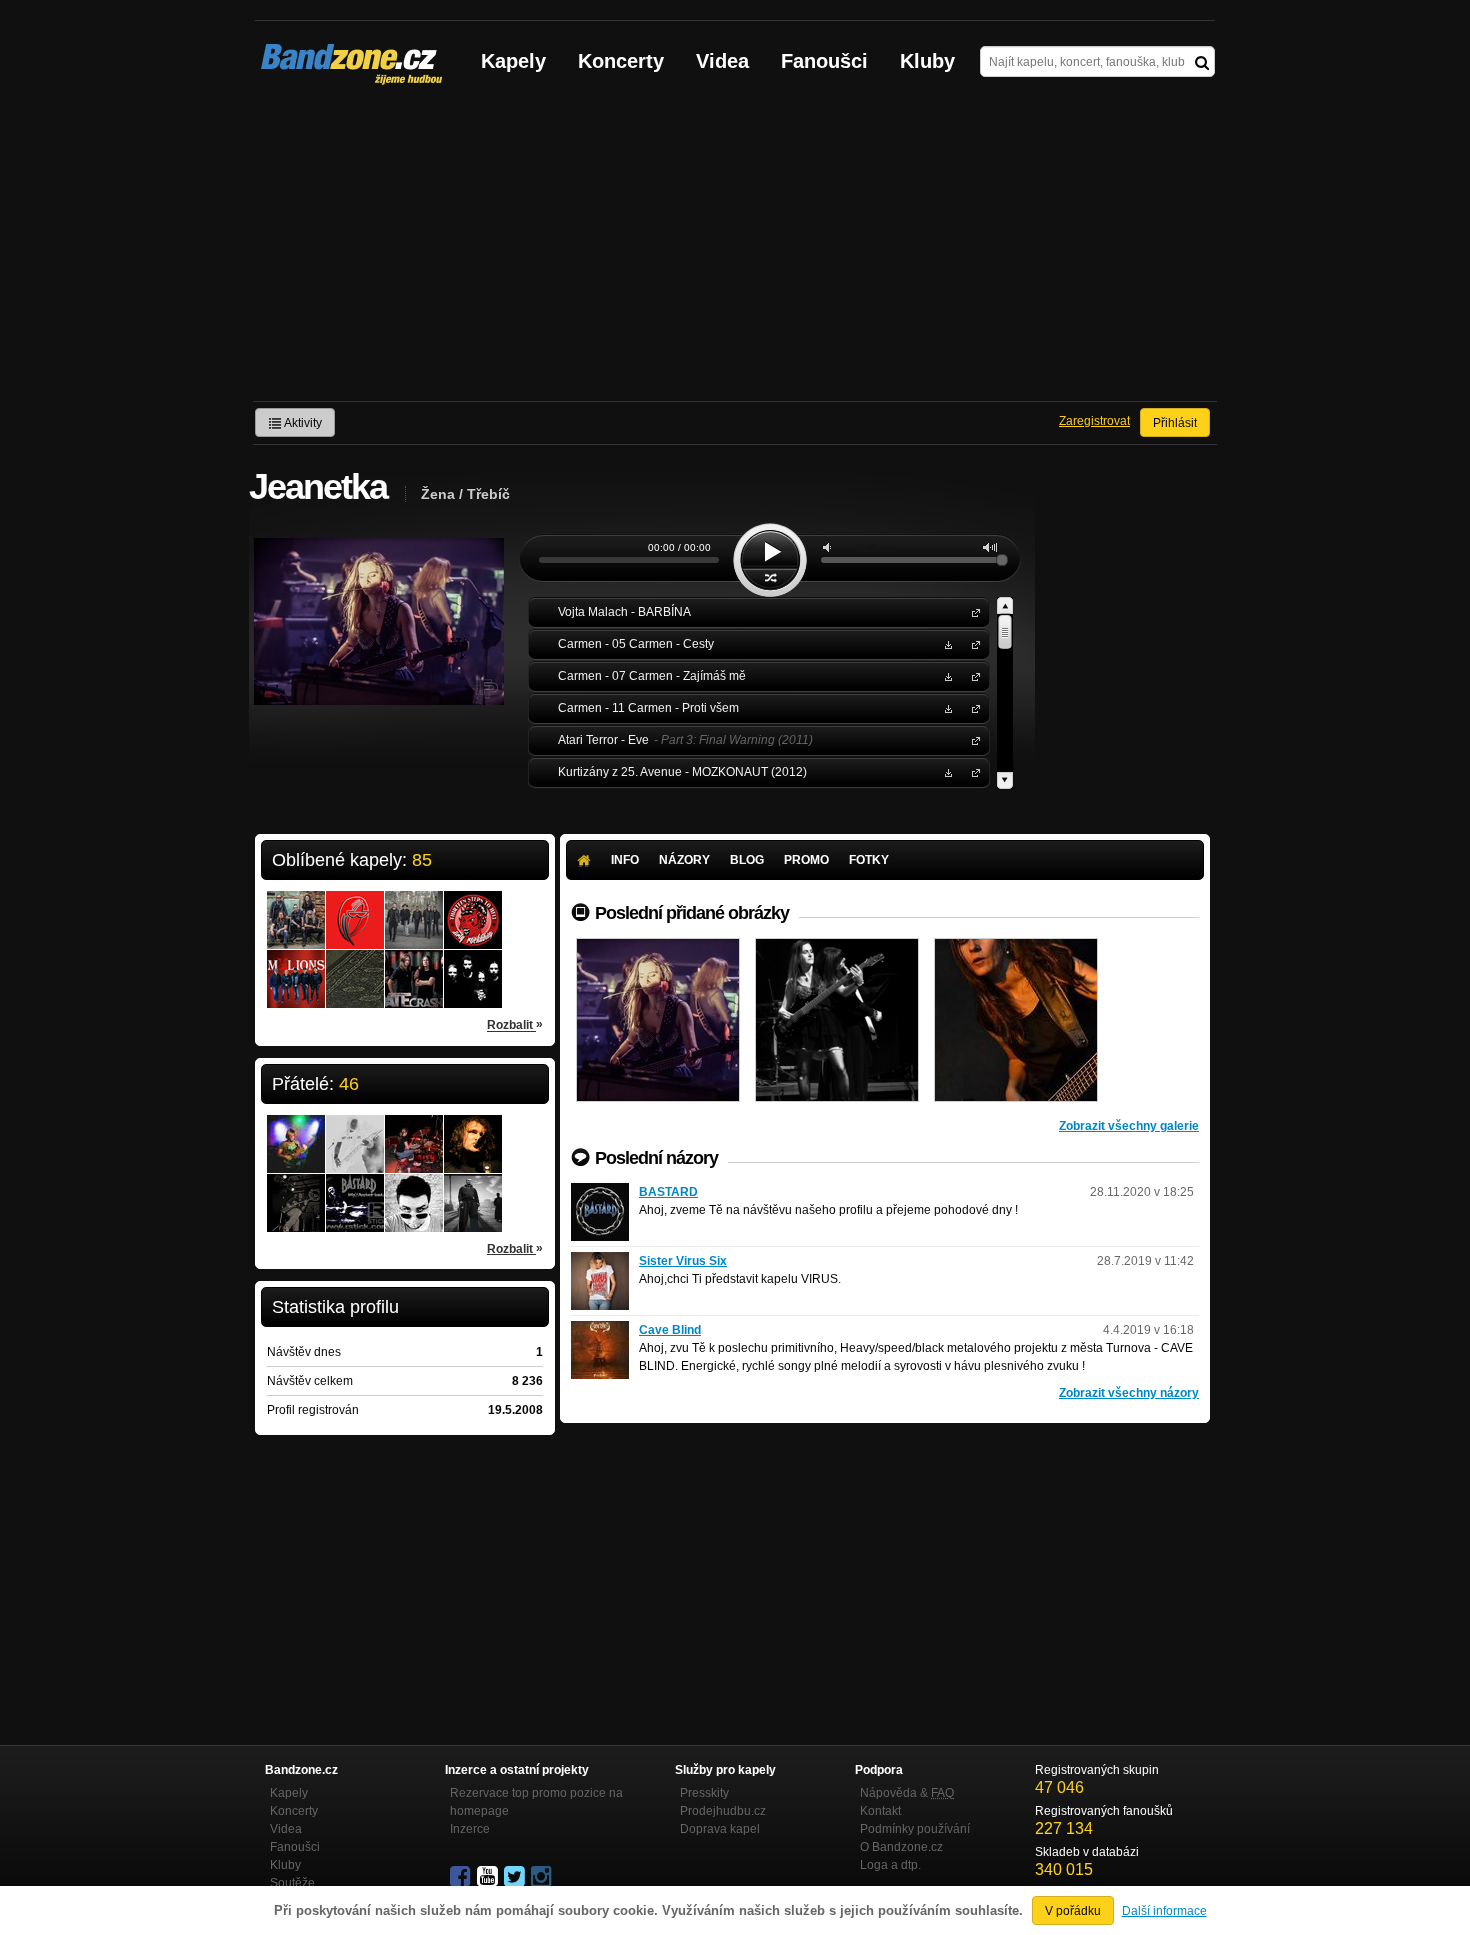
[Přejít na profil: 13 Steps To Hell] (473, 907)
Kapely (513, 61)
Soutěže (292, 1883)
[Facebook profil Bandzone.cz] (462, 1877)
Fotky (869, 860)
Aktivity (302, 423)
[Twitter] (516, 1877)
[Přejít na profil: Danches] (296, 1190)
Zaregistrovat (1094, 421)
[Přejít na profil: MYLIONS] (296, 966)
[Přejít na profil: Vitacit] (355, 966)
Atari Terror (972, 739)
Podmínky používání (915, 1829)
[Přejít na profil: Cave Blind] (600, 1330)
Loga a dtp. (890, 1865)
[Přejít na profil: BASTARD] (600, 1192)
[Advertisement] (735, 251)
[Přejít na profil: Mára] (296, 1131)
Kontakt (880, 1811)
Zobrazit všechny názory (1129, 1393)
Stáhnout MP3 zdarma (946, 643)
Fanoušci (824, 61)
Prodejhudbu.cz (723, 1811)
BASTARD (668, 1192)
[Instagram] (543, 1877)
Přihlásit (1175, 423)
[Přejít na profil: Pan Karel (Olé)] (414, 1190)
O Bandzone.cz (901, 1847)
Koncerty (621, 61)
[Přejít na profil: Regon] (296, 907)
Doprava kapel (720, 1829)
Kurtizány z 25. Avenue (972, 771)
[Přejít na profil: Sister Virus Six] (600, 1261)
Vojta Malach (972, 611)
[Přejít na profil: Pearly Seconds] (414, 907)
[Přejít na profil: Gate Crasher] (414, 966)
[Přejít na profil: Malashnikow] (355, 907)
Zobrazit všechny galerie (1129, 1126)
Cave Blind (670, 1330)
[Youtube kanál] (489, 1877)
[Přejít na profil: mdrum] (355, 1190)
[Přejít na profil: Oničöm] (473, 1131)
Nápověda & (907, 1793)
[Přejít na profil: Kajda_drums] (414, 1131)
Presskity (704, 1793)
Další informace (1164, 1911)
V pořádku (1073, 1911)
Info (625, 860)
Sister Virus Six (683, 1261)
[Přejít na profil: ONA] (473, 966)
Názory (684, 860)
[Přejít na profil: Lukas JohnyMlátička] (473, 1190)
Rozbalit (515, 1024)
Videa (722, 61)
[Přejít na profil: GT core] (355, 1131)
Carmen (972, 643)
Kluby (927, 61)
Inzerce (470, 1829)
